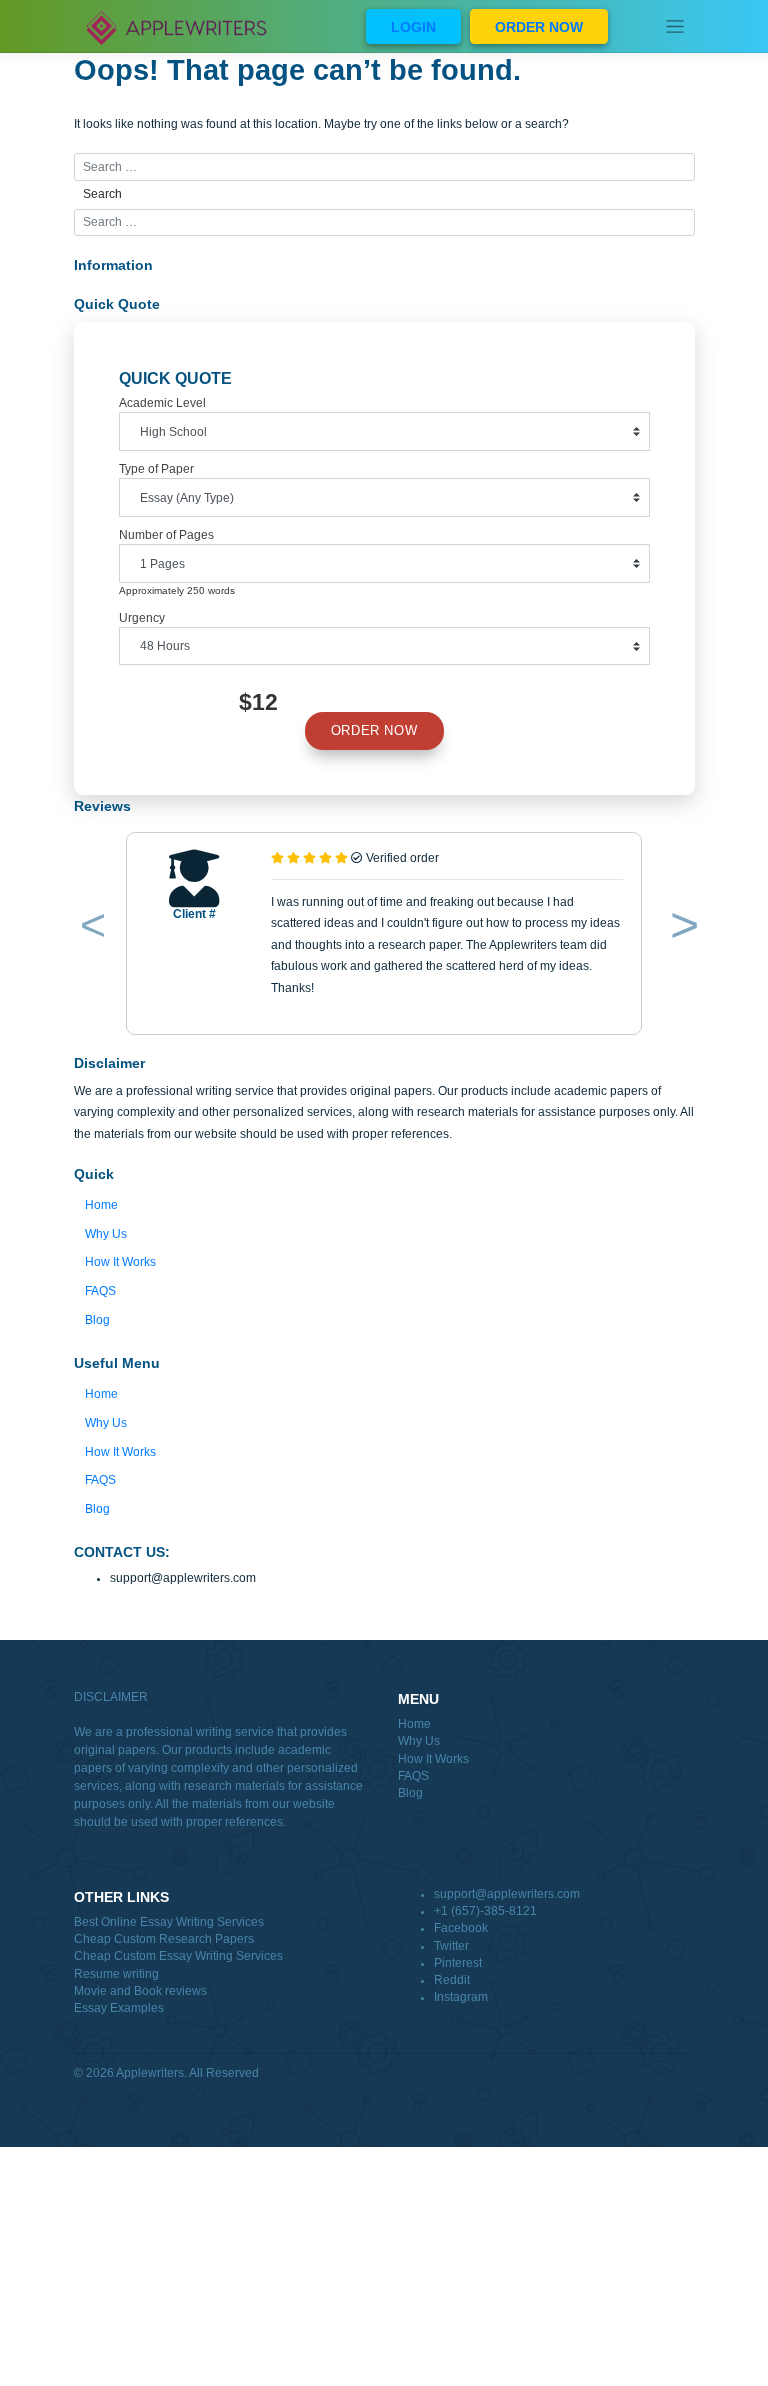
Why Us (106, 1234)
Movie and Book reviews (140, 1991)
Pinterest (458, 1963)
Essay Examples (119, 2008)
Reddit (452, 1980)
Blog (97, 1320)
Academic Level (162, 403)
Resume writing (116, 1974)
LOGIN (413, 27)
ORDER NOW (539, 27)
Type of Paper (156, 469)
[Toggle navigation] (675, 26)
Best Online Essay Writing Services (169, 1922)
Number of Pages (166, 535)
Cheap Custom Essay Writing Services (178, 1956)
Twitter (451, 1946)
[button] (89, 929)
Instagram (461, 1997)
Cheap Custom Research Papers (164, 1939)
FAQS (100, 1291)
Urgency (142, 618)
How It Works (120, 1262)
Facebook (461, 1928)
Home (101, 1205)
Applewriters (150, 2073)
